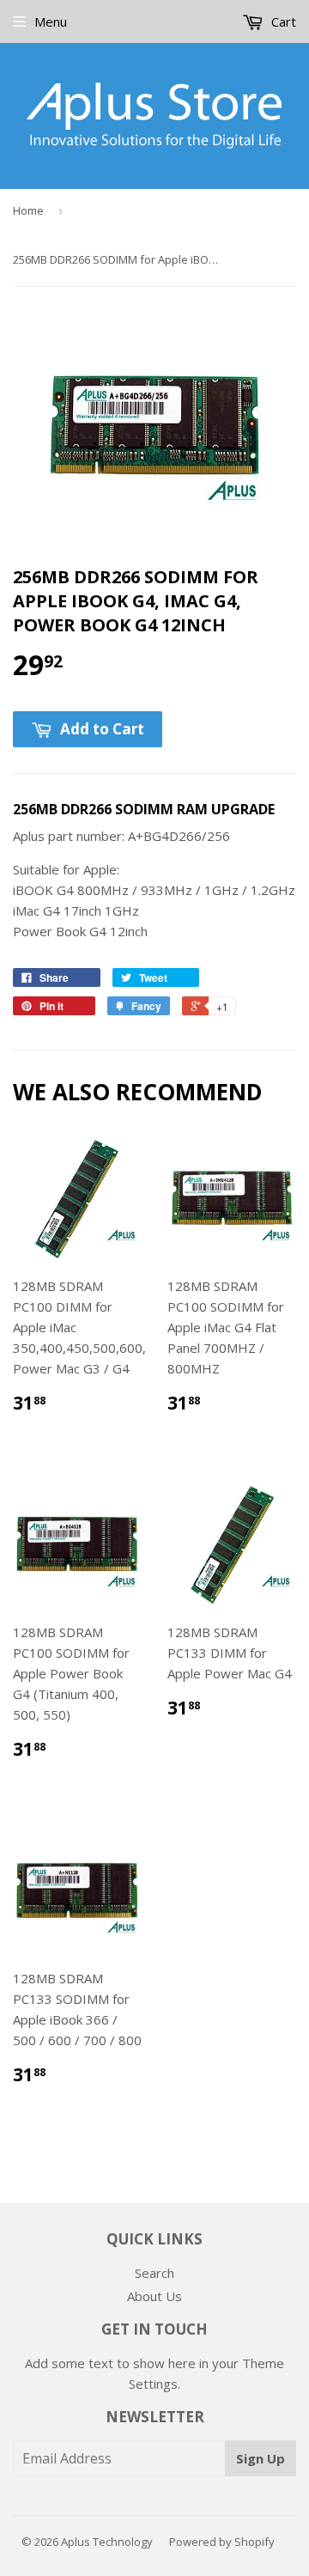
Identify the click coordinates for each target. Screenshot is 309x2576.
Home (28, 210)
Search (154, 2273)
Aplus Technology (107, 2542)
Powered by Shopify (222, 2542)
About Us (154, 2296)
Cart (282, 21)
